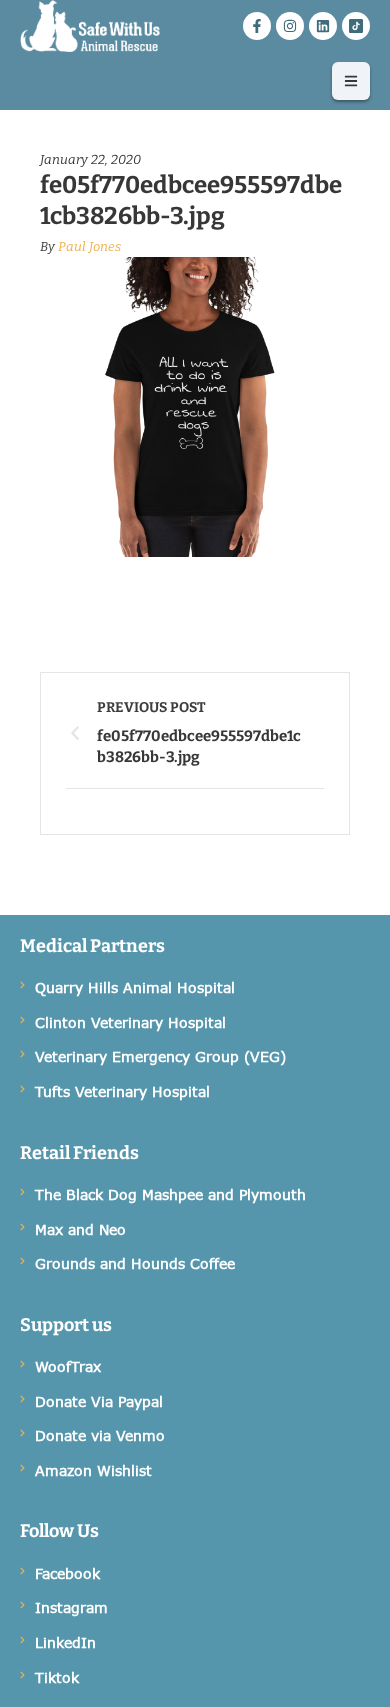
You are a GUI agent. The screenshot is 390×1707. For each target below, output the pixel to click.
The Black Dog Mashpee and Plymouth (170, 1194)
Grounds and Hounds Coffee (135, 1263)
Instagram (71, 1607)
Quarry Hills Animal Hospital (135, 987)
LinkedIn (65, 1642)
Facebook (67, 1573)
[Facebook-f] (257, 26)
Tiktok (57, 1677)
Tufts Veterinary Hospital (122, 1091)
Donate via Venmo (100, 1435)
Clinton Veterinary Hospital (130, 1022)
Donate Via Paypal (99, 1401)
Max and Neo (80, 1229)
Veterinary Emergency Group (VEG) (160, 1056)
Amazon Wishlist (93, 1470)
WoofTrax (68, 1366)
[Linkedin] (323, 26)
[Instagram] (290, 26)
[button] (351, 81)
